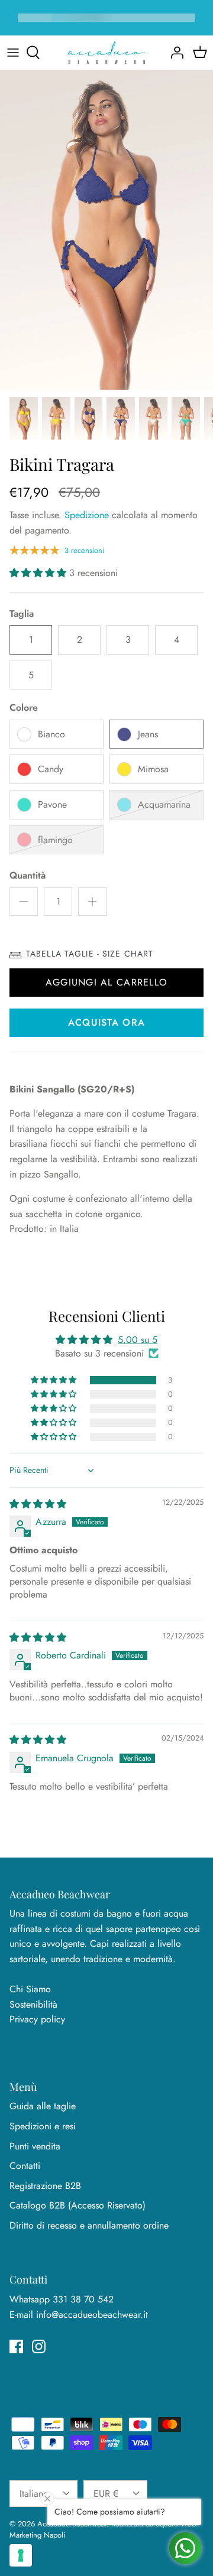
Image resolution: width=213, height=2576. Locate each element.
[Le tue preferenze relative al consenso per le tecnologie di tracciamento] (21, 2555)
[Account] (174, 53)
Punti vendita (35, 2146)
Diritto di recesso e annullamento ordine (89, 2225)
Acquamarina (164, 804)
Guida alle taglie (43, 2106)
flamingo (55, 840)
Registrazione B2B (45, 2186)
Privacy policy (37, 2019)
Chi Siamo (30, 1989)
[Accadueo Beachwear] (106, 53)
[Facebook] (16, 2346)
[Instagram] (39, 2346)
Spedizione (87, 515)
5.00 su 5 (138, 1340)
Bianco (51, 734)
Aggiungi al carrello (107, 982)
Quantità (28, 876)
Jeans (148, 734)
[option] (106, 230)
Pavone (52, 804)
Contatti (25, 2166)
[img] (38, 1504)
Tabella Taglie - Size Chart (90, 954)
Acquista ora (106, 1022)
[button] (39, 573)
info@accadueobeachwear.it (92, 2315)
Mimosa (153, 769)
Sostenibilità (33, 2004)
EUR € (106, 2494)
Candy (51, 769)
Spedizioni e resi (43, 2126)
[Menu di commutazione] (13, 53)
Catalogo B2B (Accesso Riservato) (78, 2205)
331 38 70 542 (83, 2299)
